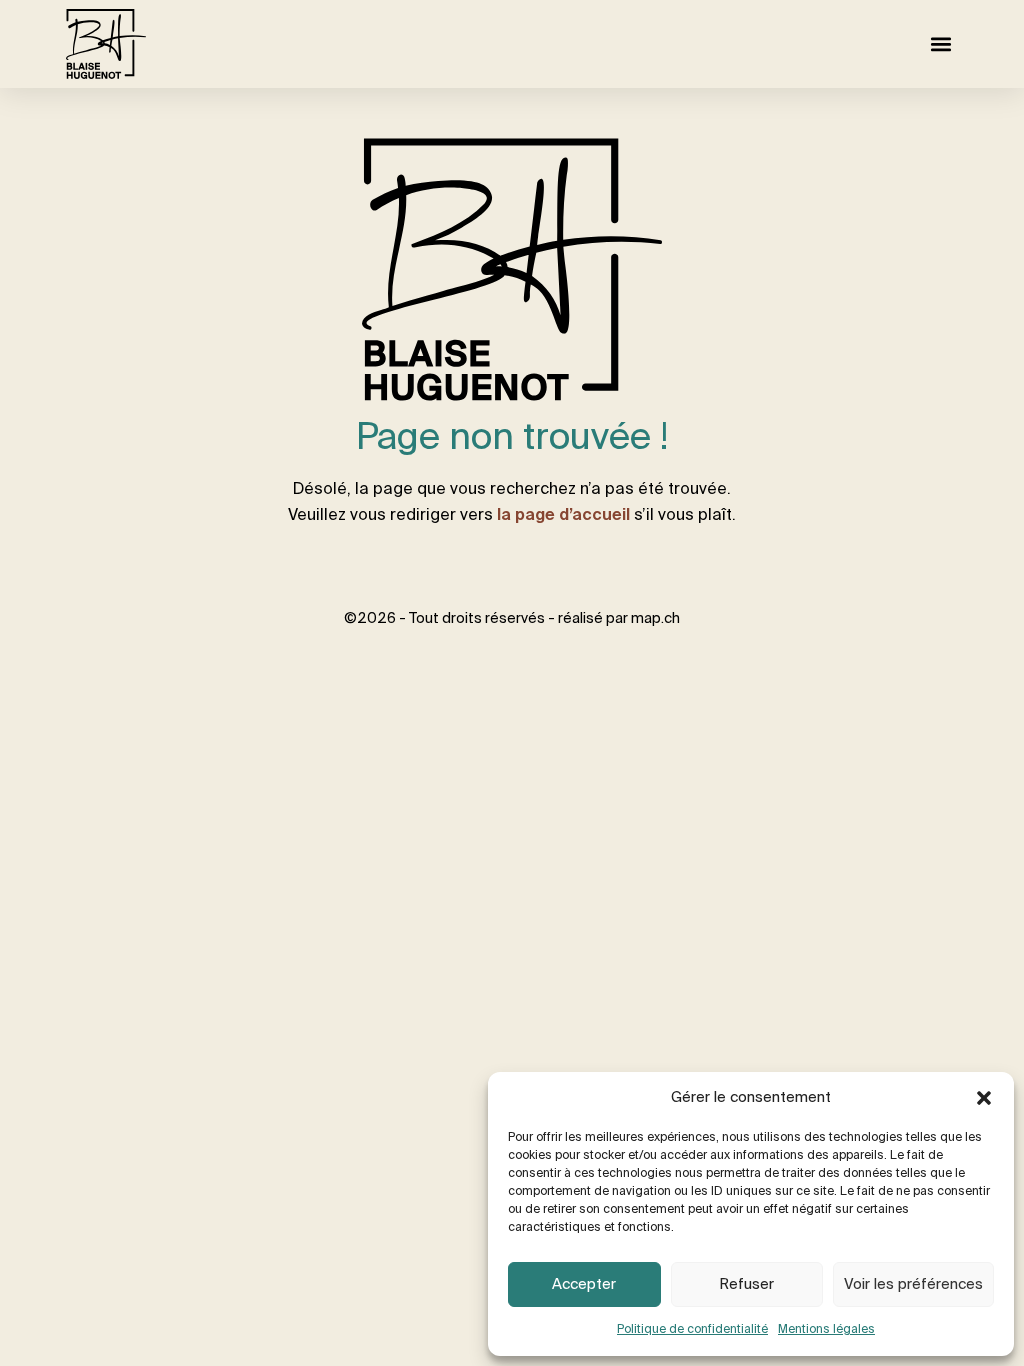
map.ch (655, 619)
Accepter (584, 1284)
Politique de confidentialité (692, 1330)
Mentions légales (826, 1330)
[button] (984, 1098)
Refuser (746, 1284)
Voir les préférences (913, 1284)
